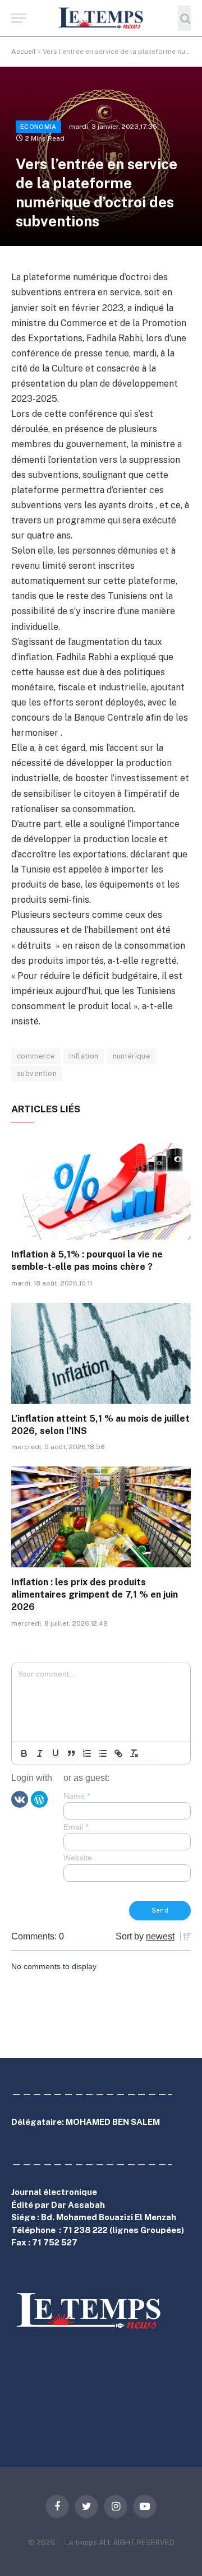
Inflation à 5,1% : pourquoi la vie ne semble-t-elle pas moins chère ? (87, 1261)
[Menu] (19, 18)
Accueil (24, 52)
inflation (84, 1056)
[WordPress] (39, 1799)
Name (77, 1796)
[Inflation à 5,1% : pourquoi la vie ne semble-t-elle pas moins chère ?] (101, 1189)
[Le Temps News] (101, 18)
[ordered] (87, 1753)
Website (78, 1858)
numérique (132, 1056)
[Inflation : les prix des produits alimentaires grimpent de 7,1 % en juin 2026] (101, 1517)
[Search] (184, 18)
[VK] (20, 1799)
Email (76, 1827)
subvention (37, 1073)
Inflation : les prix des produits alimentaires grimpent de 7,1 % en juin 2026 (95, 1595)
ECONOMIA (38, 127)
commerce (36, 1056)
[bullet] (103, 1753)
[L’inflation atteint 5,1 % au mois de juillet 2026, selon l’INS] (101, 1353)
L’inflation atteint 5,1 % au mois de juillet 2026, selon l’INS (100, 1425)
